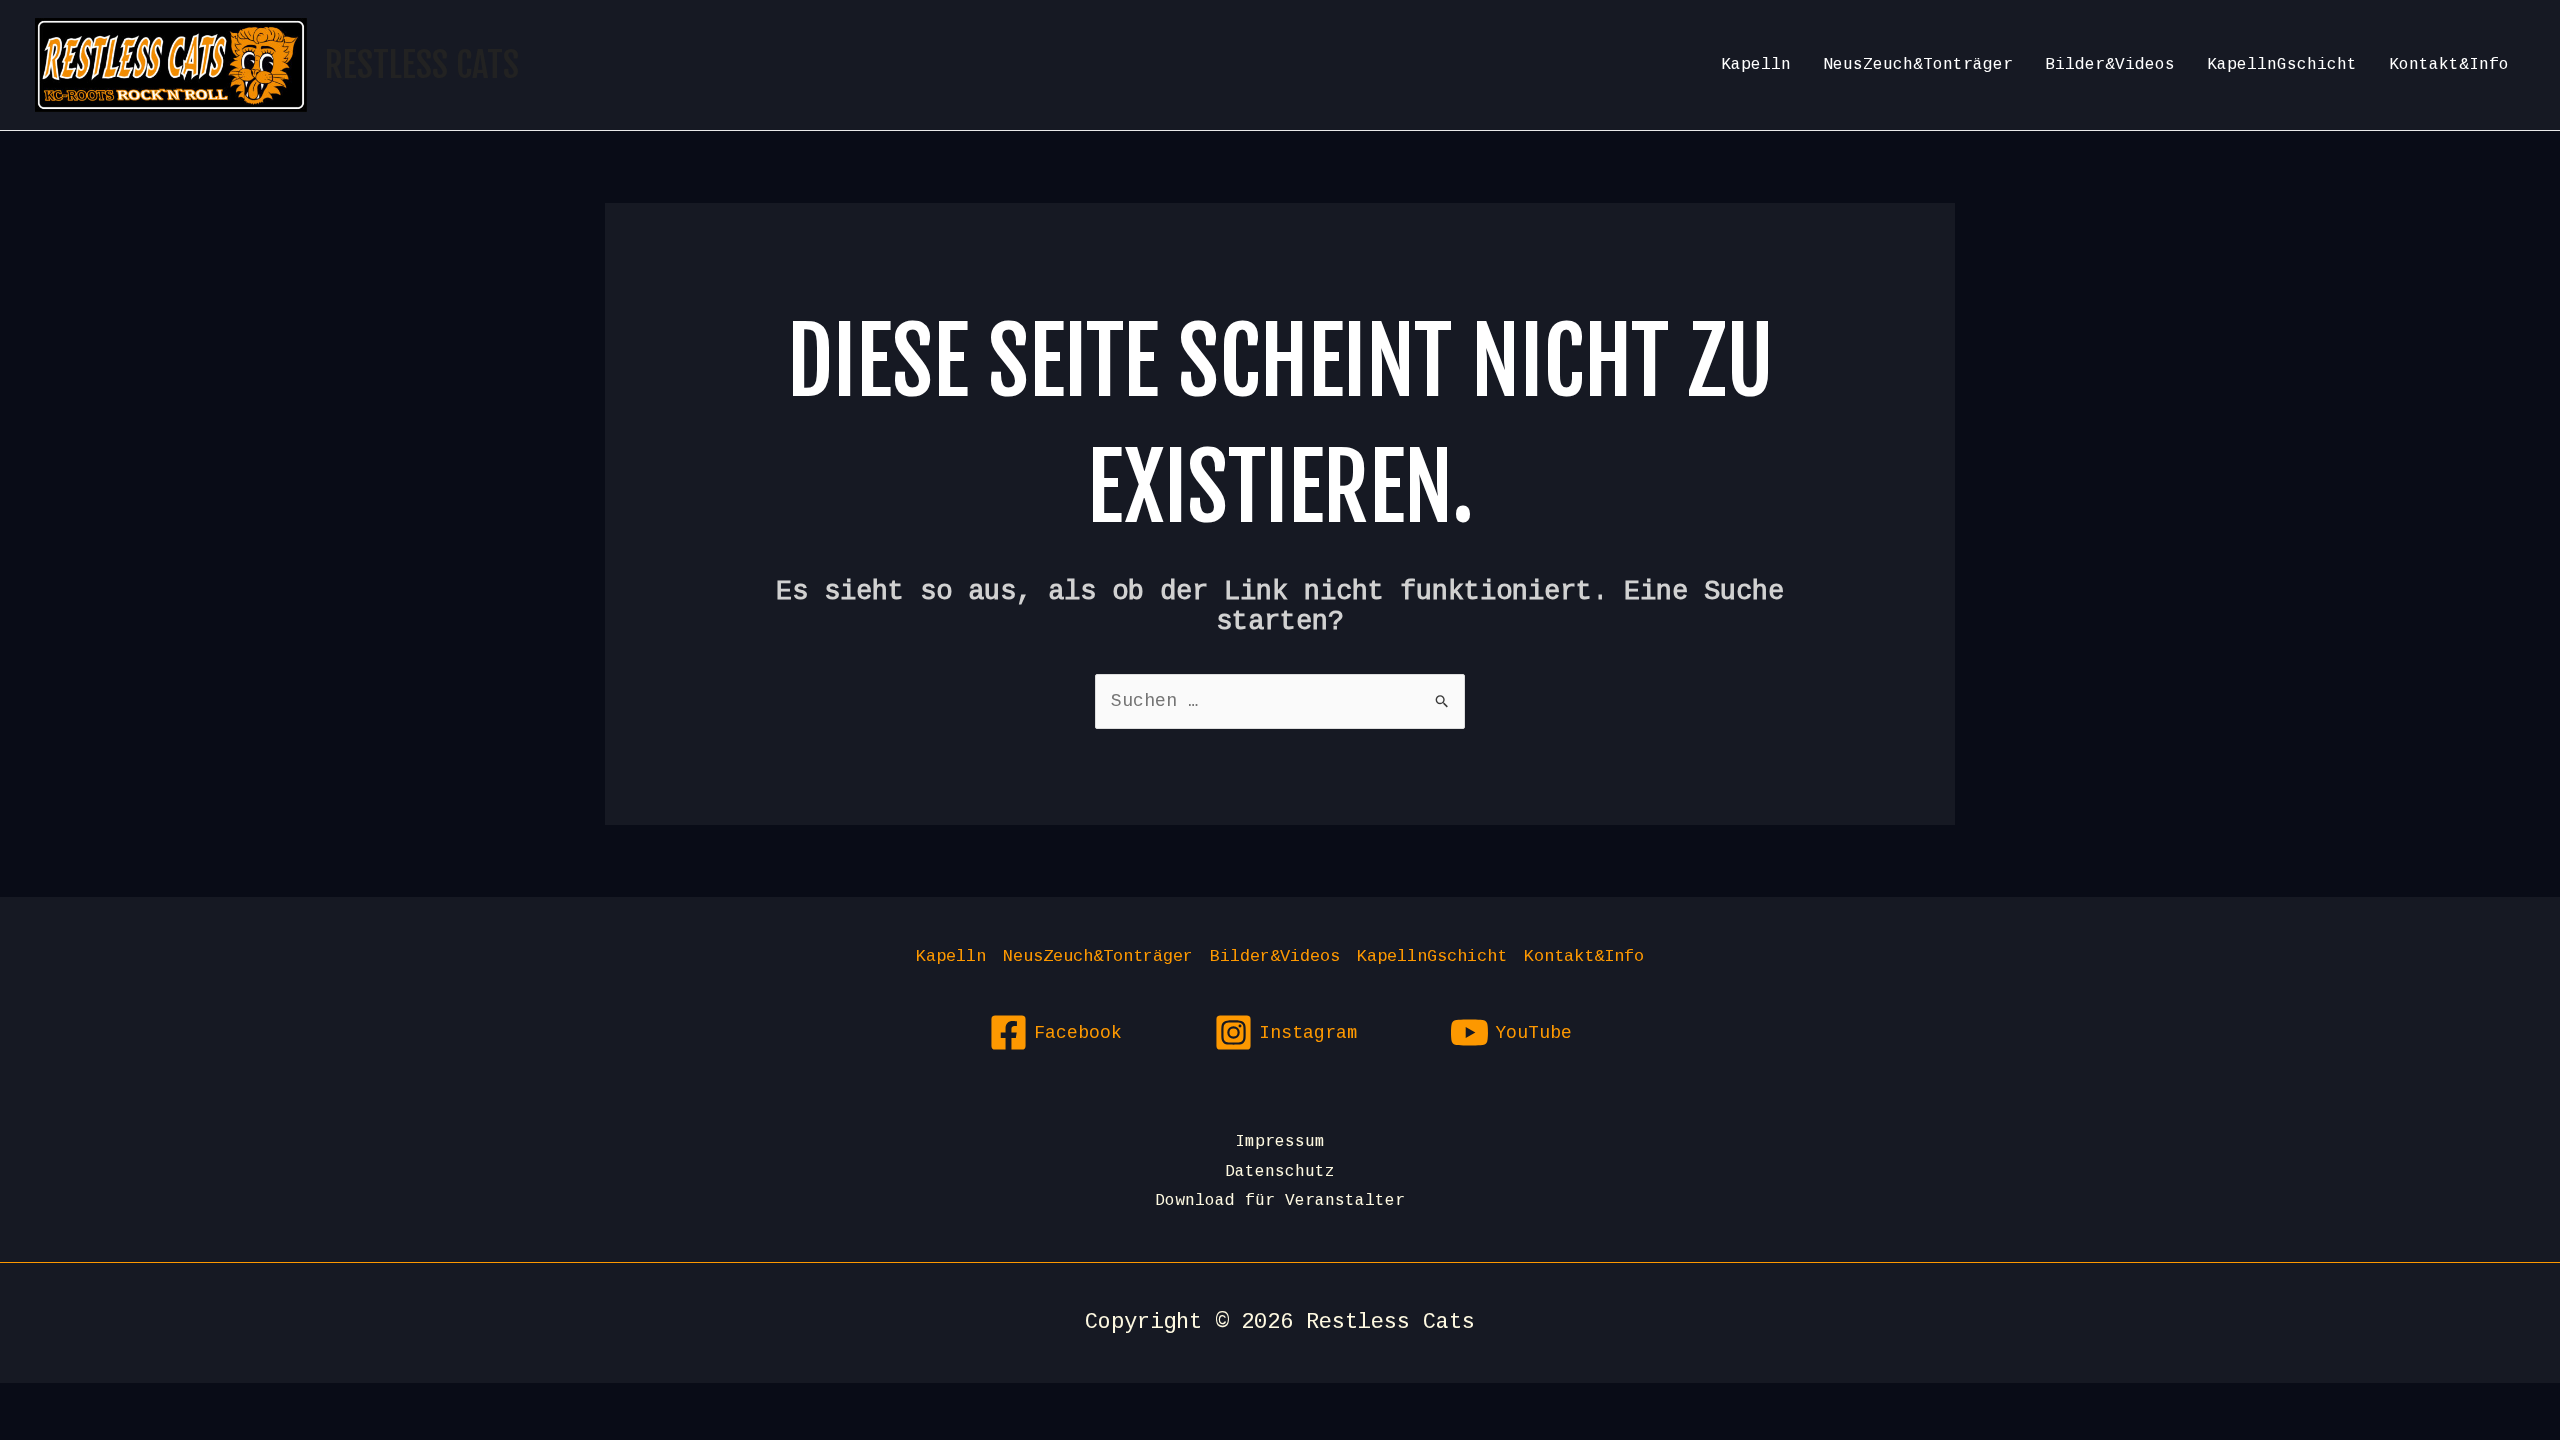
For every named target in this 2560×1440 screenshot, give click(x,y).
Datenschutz (1280, 1172)
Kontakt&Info (2449, 65)
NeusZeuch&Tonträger (1918, 65)
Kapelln (1756, 65)
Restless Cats (422, 65)
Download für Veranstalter (1280, 1201)
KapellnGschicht (2282, 65)
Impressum (1280, 1142)
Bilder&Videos (2110, 65)
